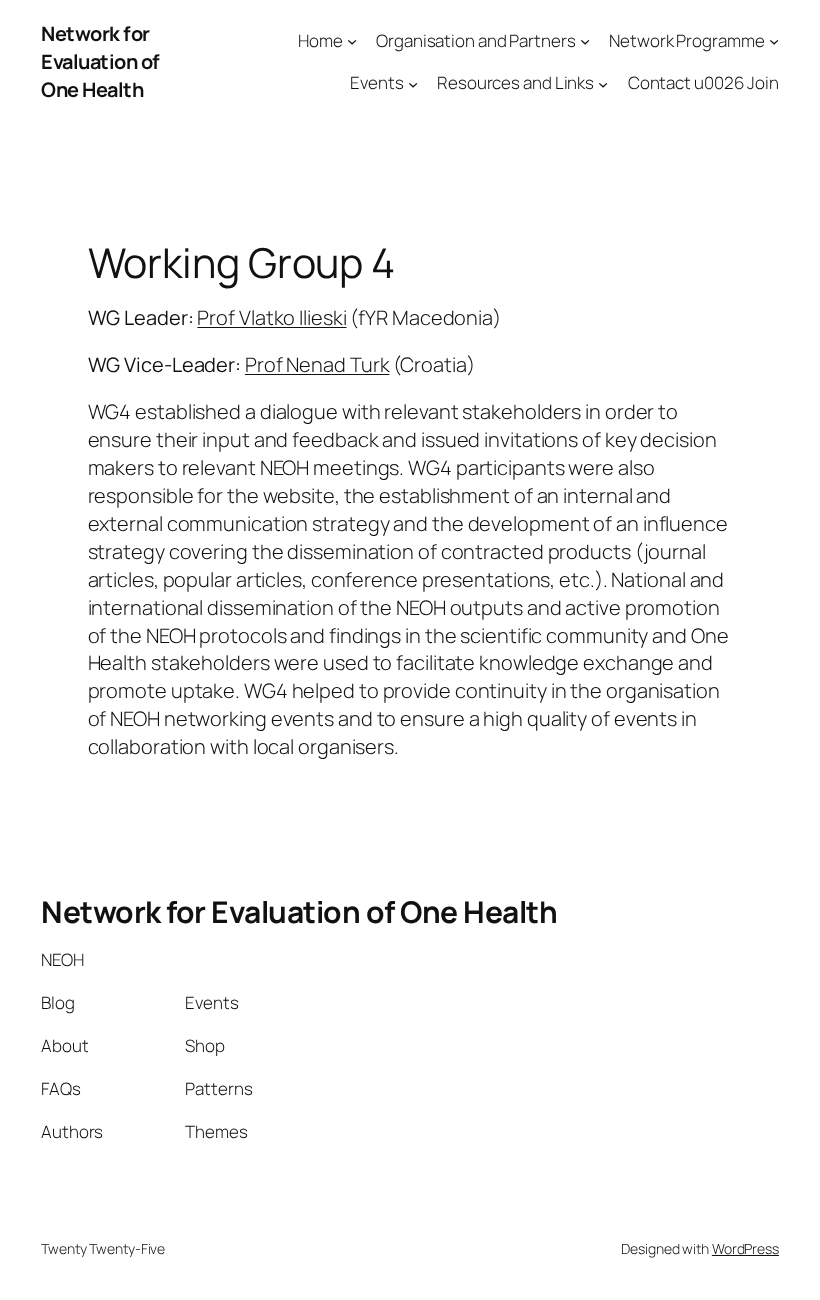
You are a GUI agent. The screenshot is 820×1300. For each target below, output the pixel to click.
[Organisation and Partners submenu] (585, 40)
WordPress (745, 1248)
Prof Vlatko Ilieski (271, 317)
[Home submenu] (352, 40)
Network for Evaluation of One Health (100, 61)
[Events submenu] (413, 83)
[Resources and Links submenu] (603, 83)
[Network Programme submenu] (774, 40)
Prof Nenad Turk (317, 364)
